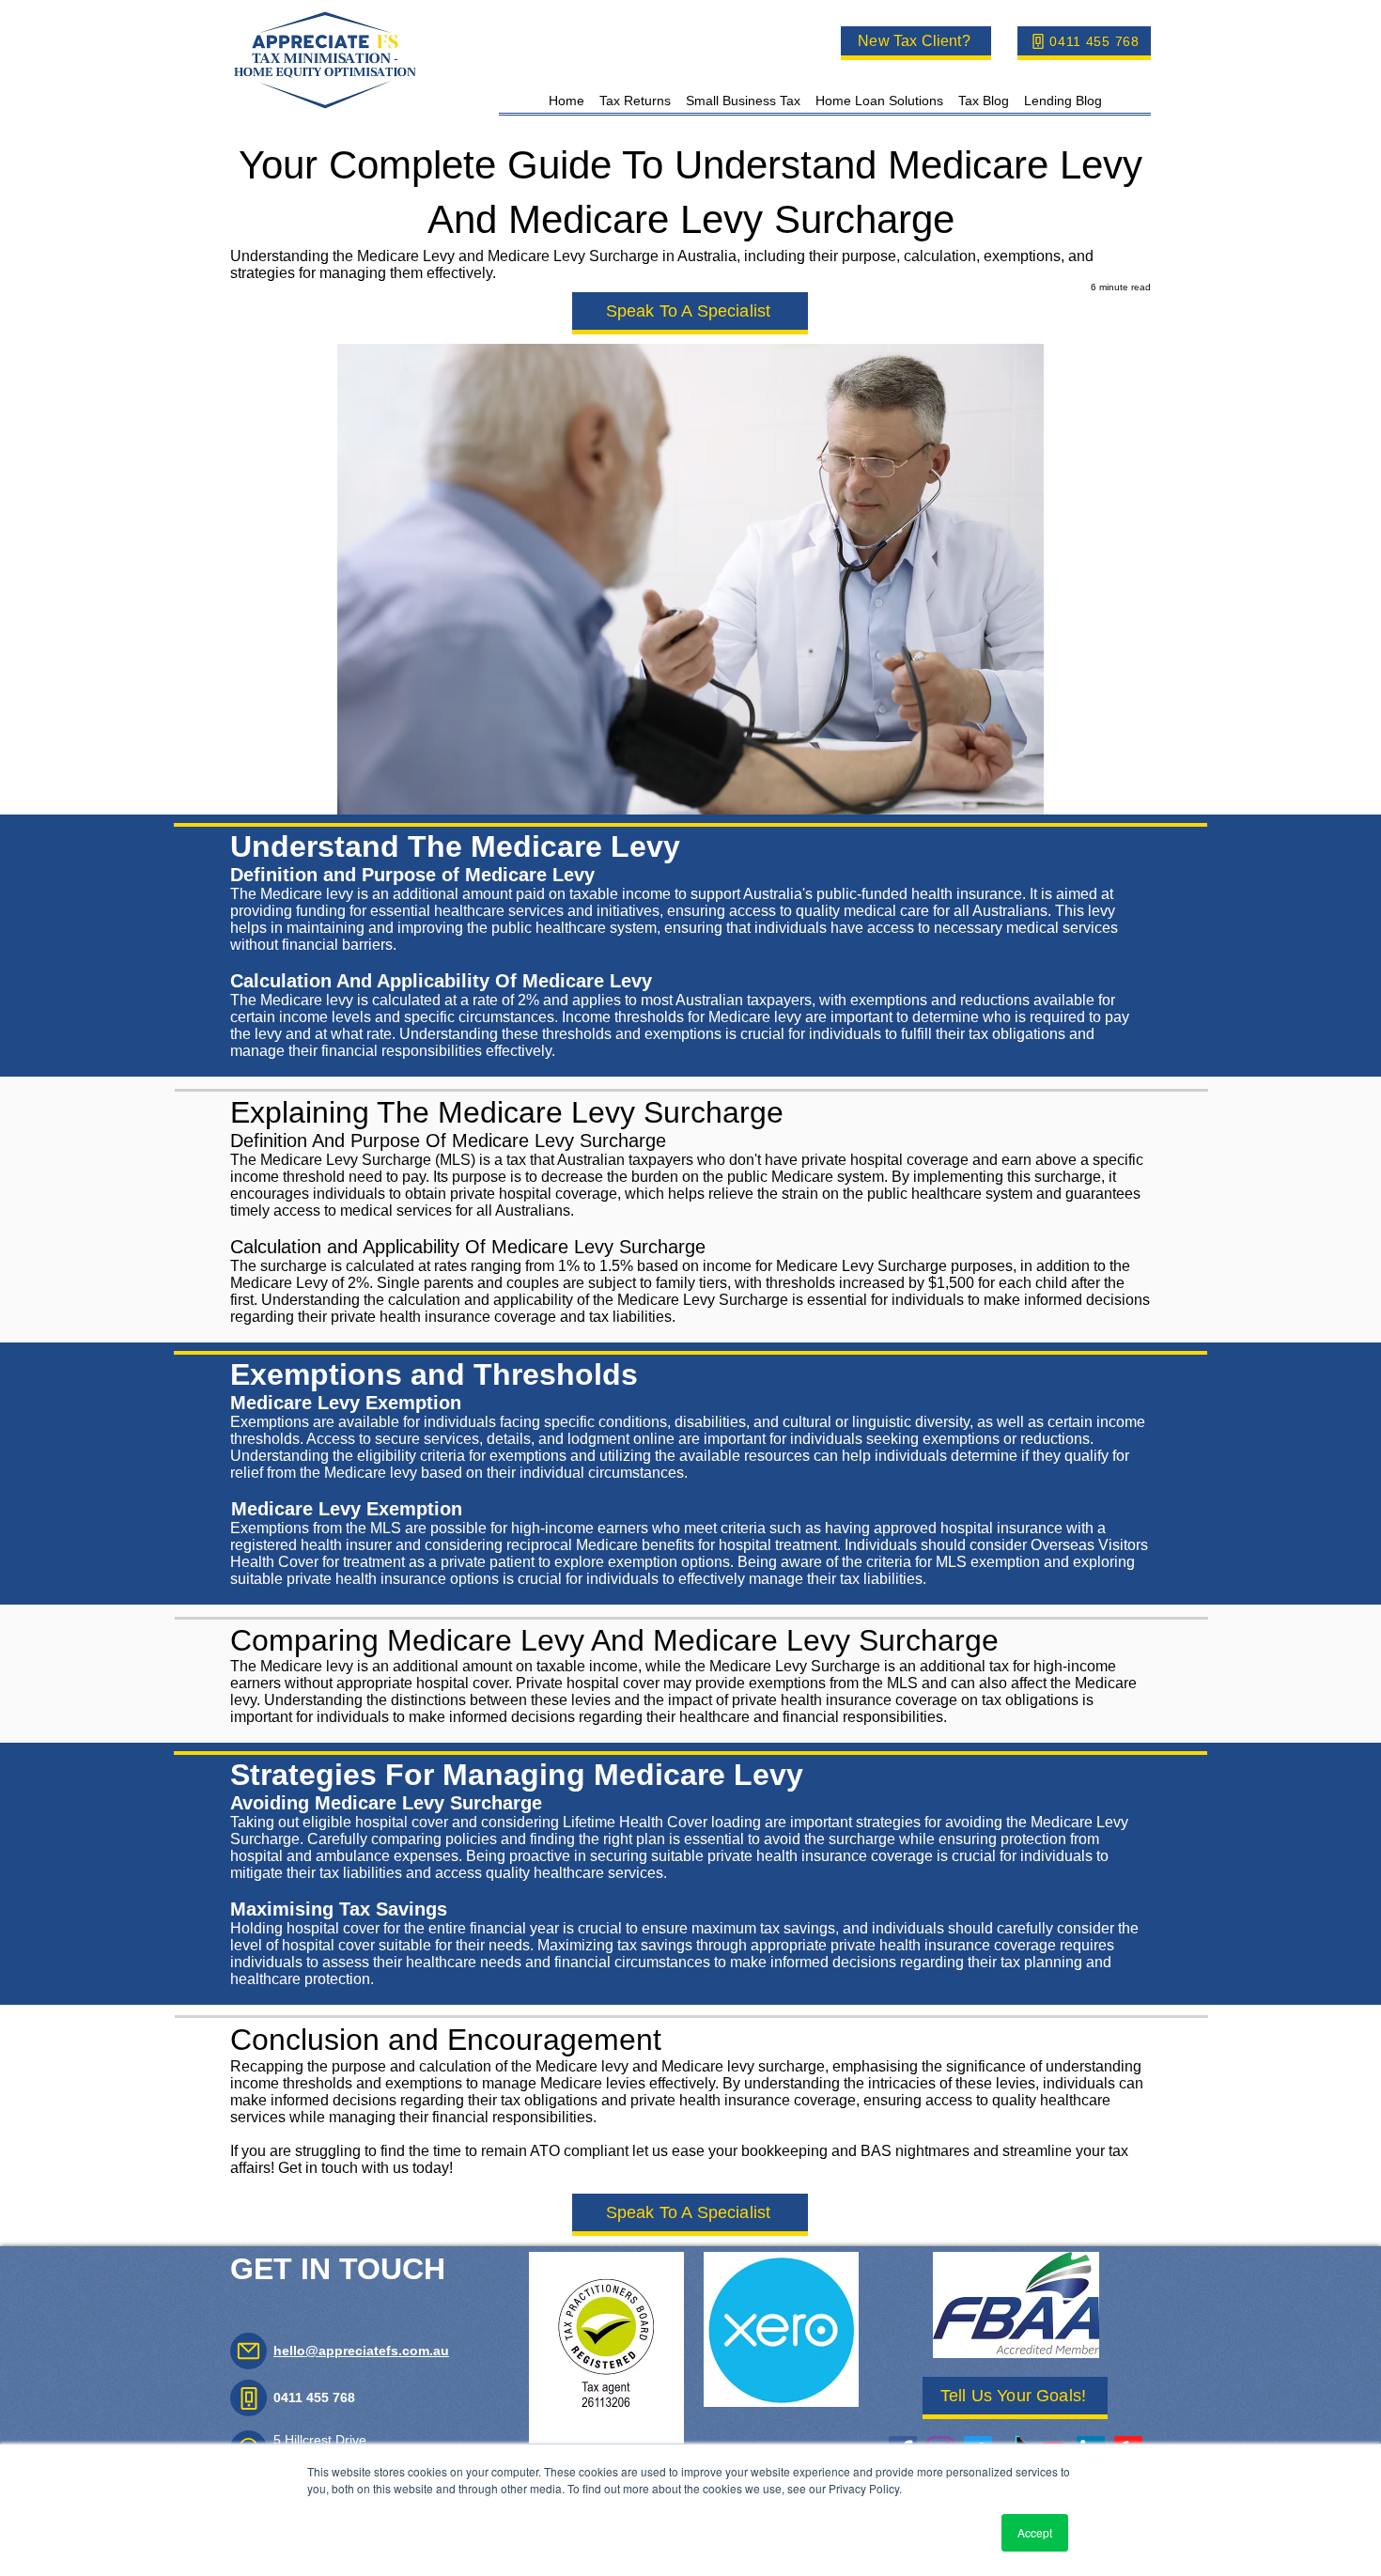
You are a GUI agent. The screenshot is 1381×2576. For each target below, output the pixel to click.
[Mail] (248, 2351)
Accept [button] (1035, 2532)
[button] (635, 100)
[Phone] (248, 2398)
